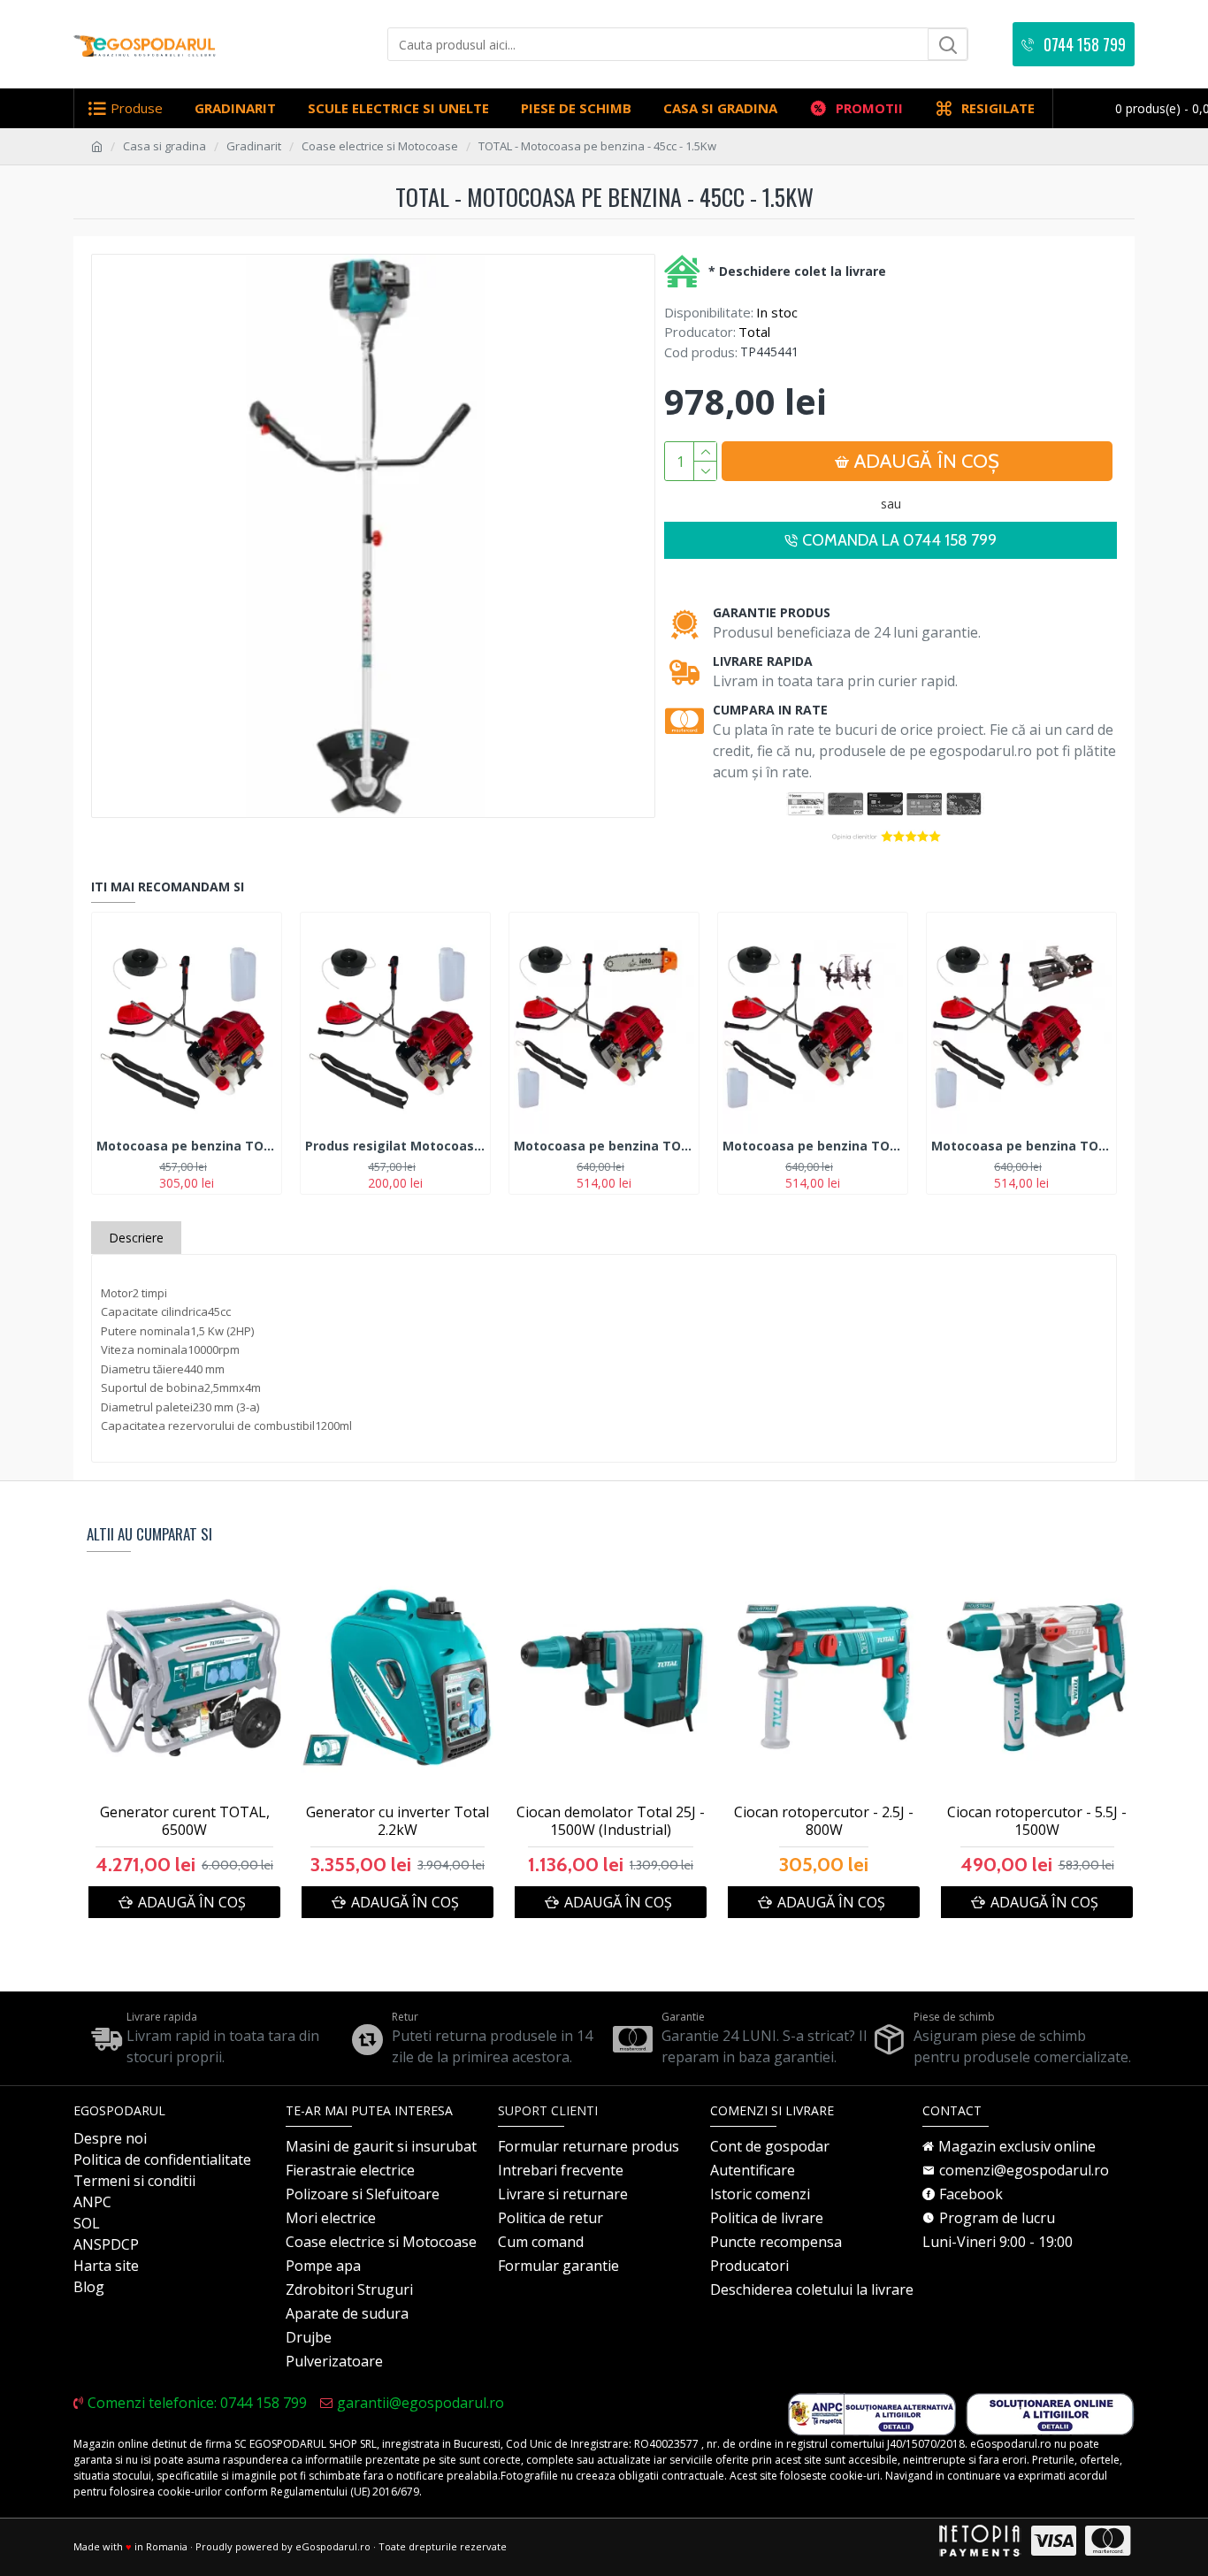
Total (754, 332)
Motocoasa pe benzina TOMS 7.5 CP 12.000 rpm (187, 1146)
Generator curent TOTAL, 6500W (185, 1822)
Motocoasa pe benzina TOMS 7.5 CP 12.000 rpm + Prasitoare (1021, 1146)
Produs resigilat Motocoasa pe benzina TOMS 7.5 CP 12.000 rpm (395, 1146)
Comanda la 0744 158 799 (899, 540)
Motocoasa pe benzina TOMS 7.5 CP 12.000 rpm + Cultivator (813, 1146)
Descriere (136, 1238)
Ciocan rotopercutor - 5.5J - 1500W (1037, 1822)
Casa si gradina (164, 146)
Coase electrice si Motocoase (380, 146)
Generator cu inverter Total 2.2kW (398, 1822)
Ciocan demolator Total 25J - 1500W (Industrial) (611, 1822)
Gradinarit (254, 146)
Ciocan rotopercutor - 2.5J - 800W (824, 1822)
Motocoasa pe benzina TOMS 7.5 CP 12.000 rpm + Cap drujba (604, 1146)
